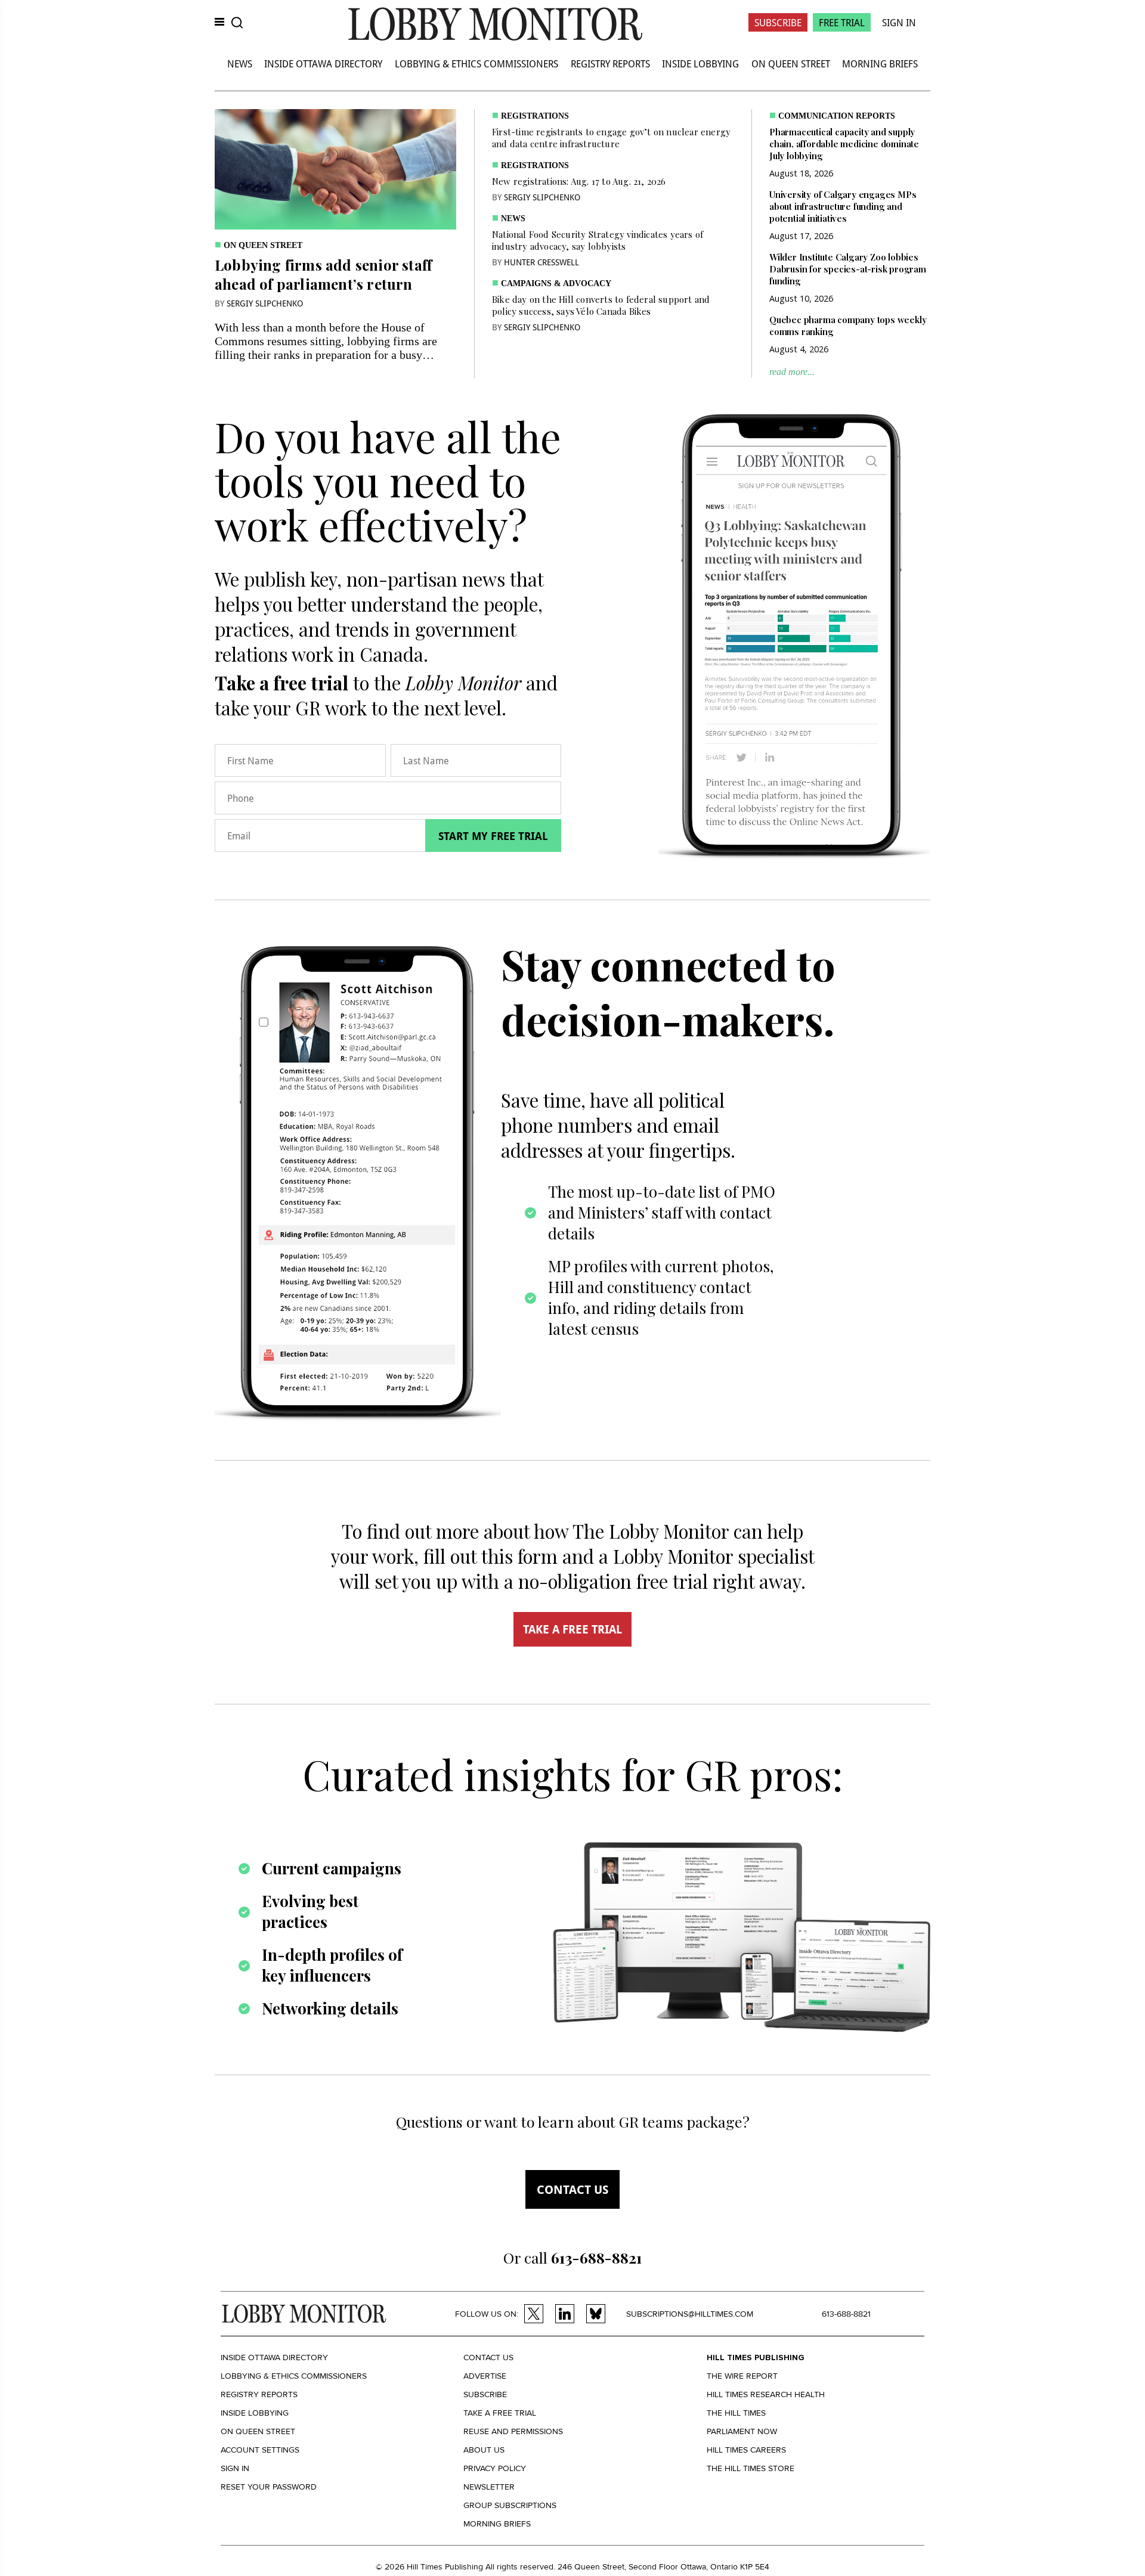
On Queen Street (791, 63)
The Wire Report (742, 2376)
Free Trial (842, 22)
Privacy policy (495, 2468)
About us (484, 2450)
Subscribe (778, 22)
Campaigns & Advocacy (556, 283)
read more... (792, 372)
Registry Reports (610, 63)
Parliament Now (742, 2431)
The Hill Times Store (751, 2468)
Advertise (485, 2376)
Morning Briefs (880, 63)
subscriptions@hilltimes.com (690, 2314)
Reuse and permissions (513, 2431)
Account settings (260, 2450)
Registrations (535, 116)
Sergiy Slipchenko (265, 303)
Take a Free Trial (500, 2413)
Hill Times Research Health (766, 2394)
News (240, 63)
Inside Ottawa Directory (323, 63)
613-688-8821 (846, 2314)
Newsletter (489, 2487)
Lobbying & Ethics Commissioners (476, 63)
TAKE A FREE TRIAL (572, 1629)
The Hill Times (736, 2413)
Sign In (899, 22)
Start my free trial (493, 836)
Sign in (235, 2468)
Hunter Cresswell (541, 262)
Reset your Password (269, 2487)
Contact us (572, 2189)
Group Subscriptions (510, 2505)
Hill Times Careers (746, 2450)
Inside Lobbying (700, 63)
